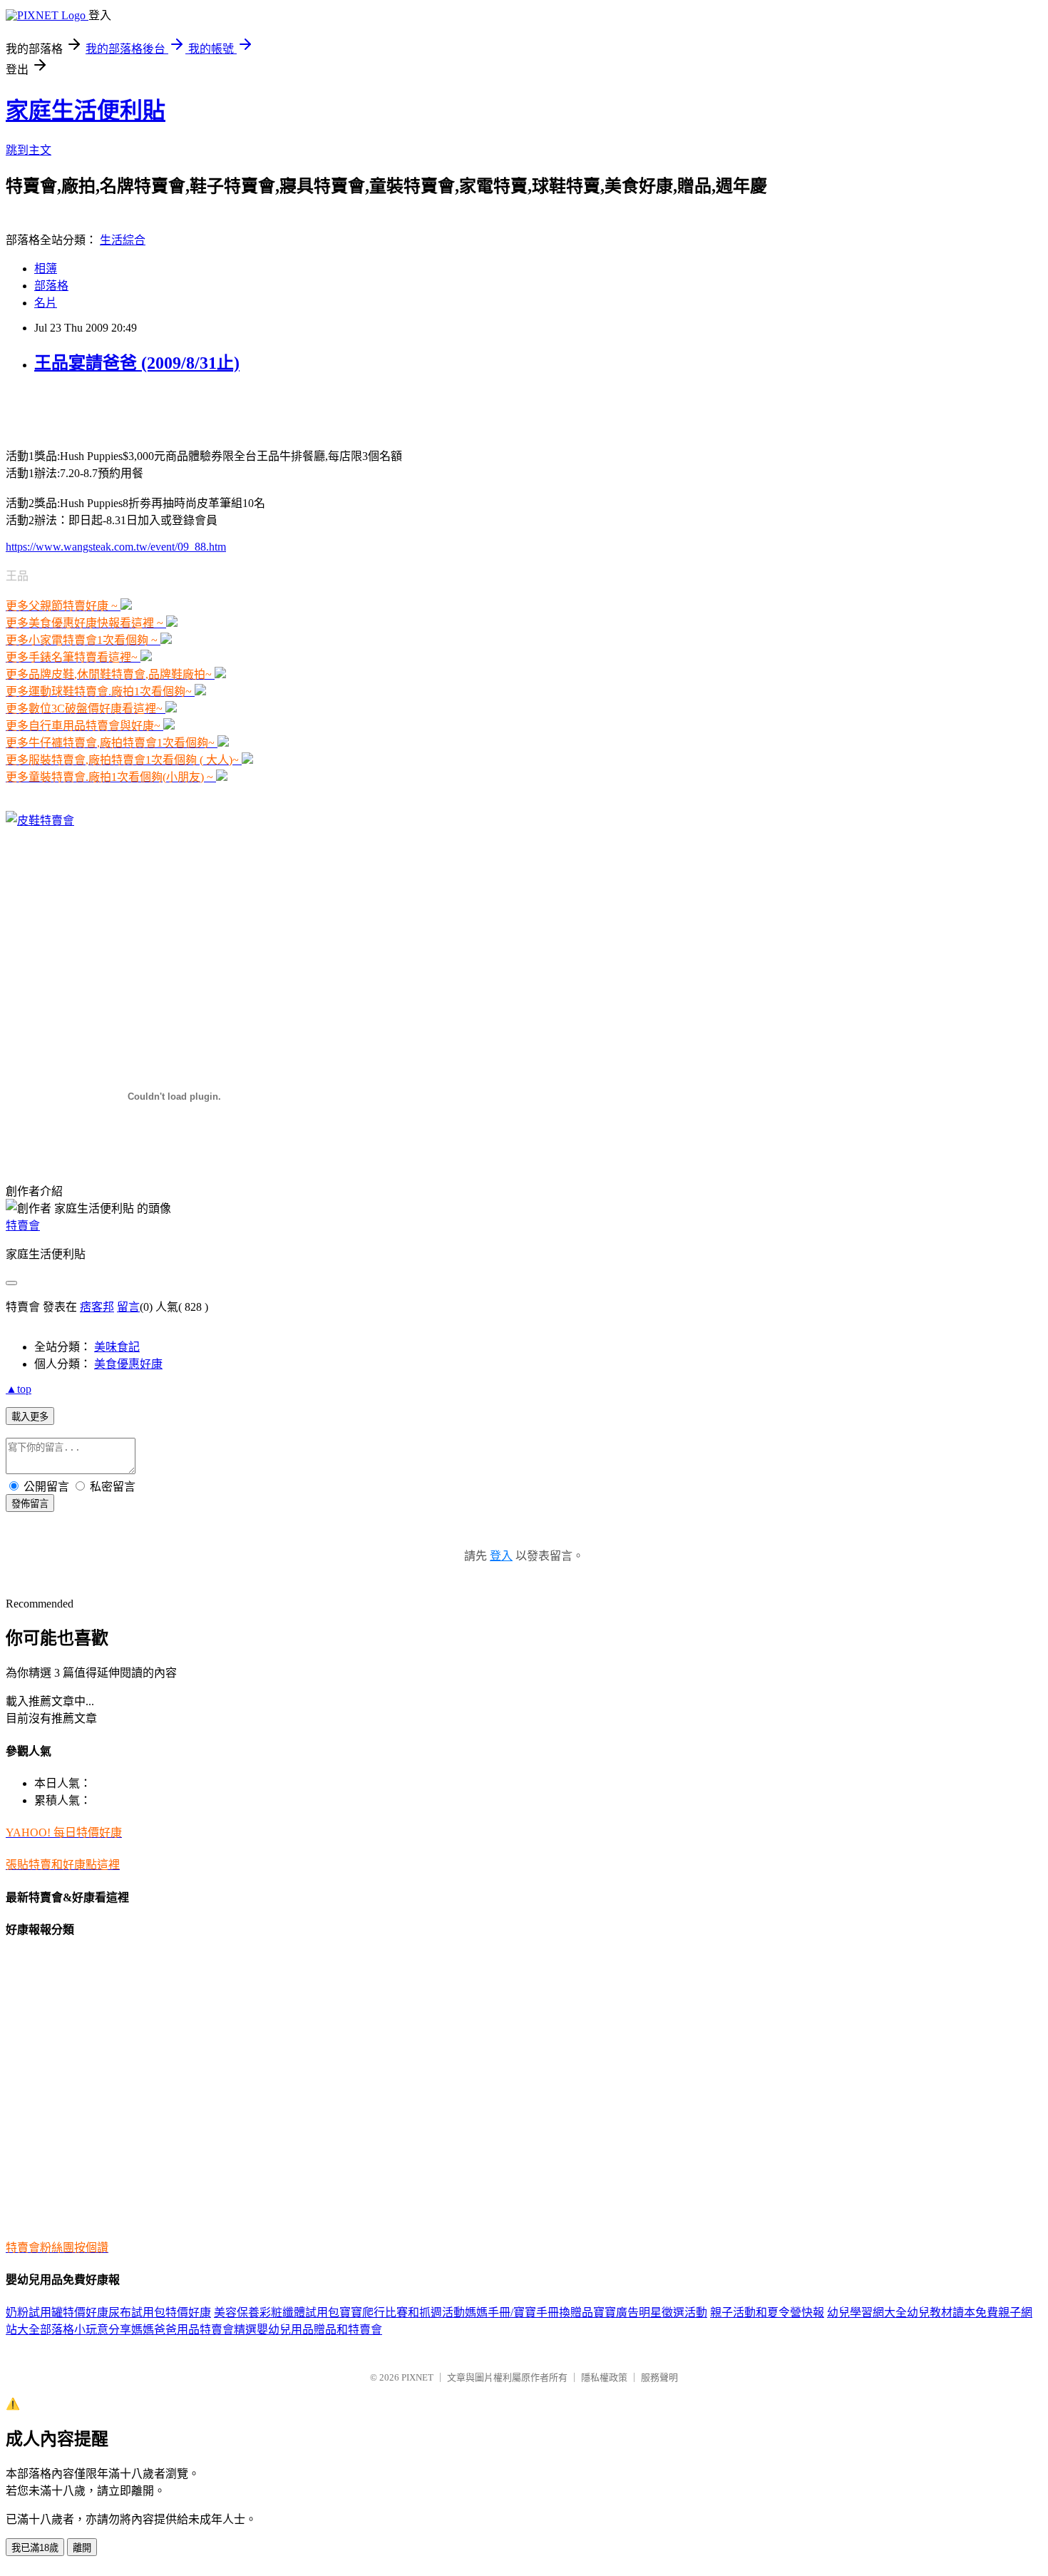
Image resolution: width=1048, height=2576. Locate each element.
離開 (82, 2548)
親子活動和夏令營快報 (767, 2312)
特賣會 (23, 1226)
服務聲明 (659, 2377)
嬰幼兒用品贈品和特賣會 (319, 2330)
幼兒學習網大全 (867, 2312)
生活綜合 (123, 240)
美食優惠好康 (128, 1364)
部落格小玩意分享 (86, 2330)
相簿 (46, 269)
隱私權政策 (604, 2377)
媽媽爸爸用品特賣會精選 (194, 2330)
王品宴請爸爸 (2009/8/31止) (137, 363)
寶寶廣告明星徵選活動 (650, 2312)
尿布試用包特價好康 (160, 2312)
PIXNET (417, 2377)
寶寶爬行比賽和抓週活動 (402, 2312)
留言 (128, 1307)
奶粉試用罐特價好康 (57, 2312)
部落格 (51, 286)
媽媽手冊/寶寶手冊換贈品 (529, 2312)
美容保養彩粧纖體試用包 (277, 2312)
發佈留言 (30, 1504)
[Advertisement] (173, 409)
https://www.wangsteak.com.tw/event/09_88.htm (116, 547)
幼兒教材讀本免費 (952, 2312)
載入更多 (30, 1417)
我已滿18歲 (35, 2548)
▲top (19, 1389)
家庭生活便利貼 (86, 111)
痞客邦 (97, 1307)
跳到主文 (29, 150)
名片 (46, 303)
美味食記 (117, 1347)
